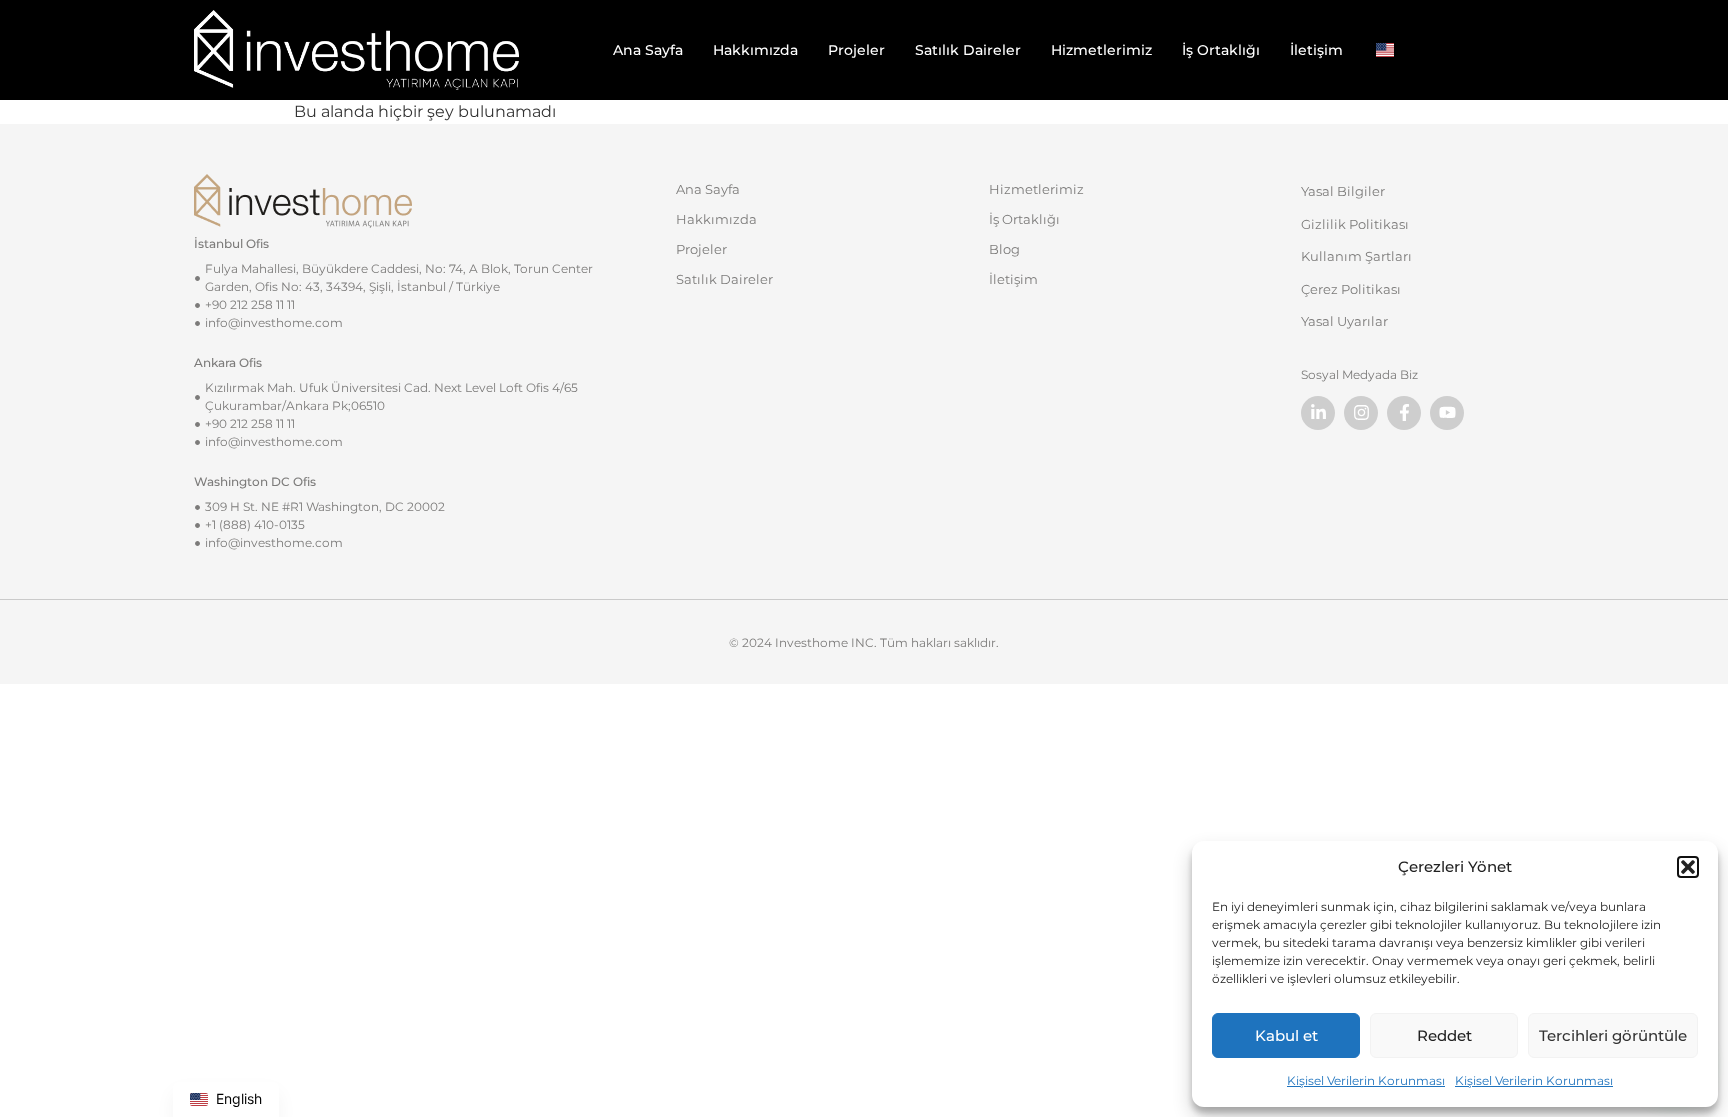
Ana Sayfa (648, 50)
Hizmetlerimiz (1101, 50)
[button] (1688, 867)
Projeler (856, 50)
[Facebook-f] (1404, 413)
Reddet (1444, 1035)
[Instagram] (1361, 413)
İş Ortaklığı (1221, 50)
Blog (1004, 249)
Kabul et (1286, 1035)
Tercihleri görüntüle (1613, 1035)
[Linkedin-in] (1318, 413)
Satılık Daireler (968, 50)
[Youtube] (1447, 413)
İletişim (1316, 50)
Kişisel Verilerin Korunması (1366, 1080)
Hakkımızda (755, 50)
